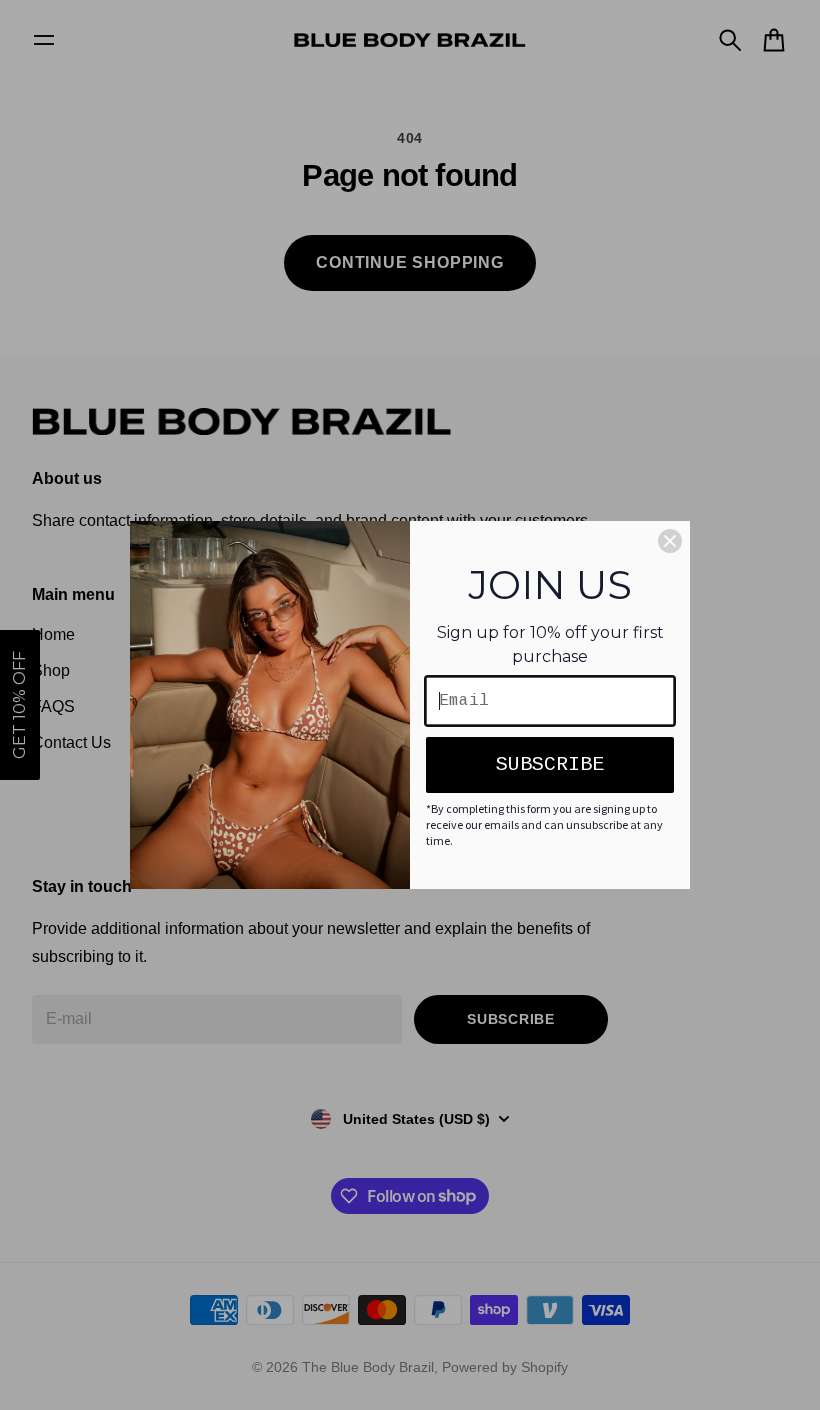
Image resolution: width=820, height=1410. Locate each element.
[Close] (670, 541)
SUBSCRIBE (550, 764)
